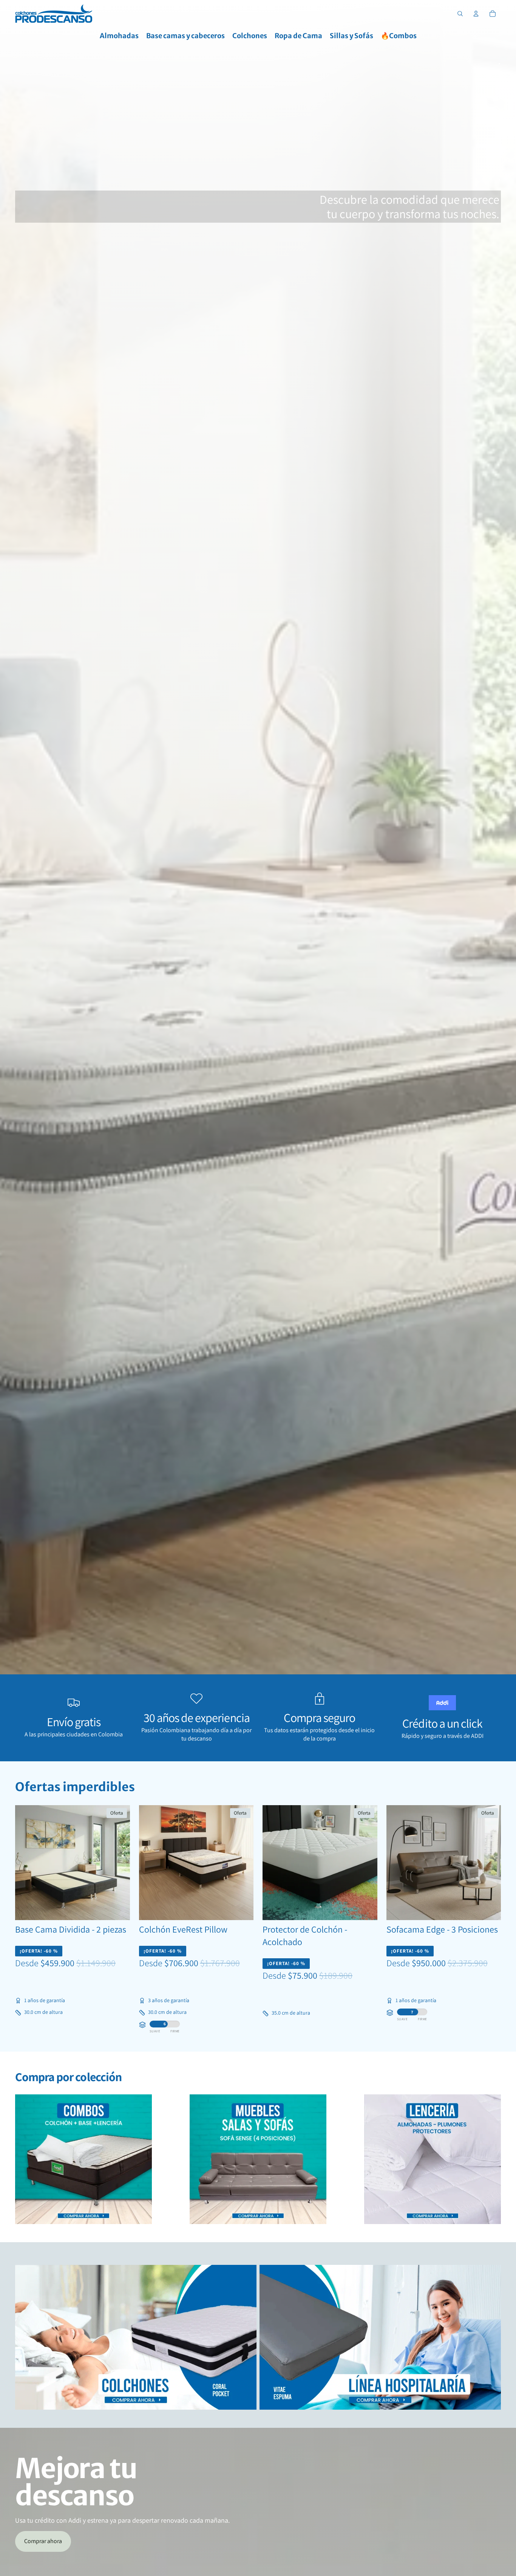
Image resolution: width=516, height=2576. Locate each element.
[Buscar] (460, 14)
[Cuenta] (476, 14)
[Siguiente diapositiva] (119, 1863)
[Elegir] (118, 1908)
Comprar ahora (43, 2541)
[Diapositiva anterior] (26, 1863)
